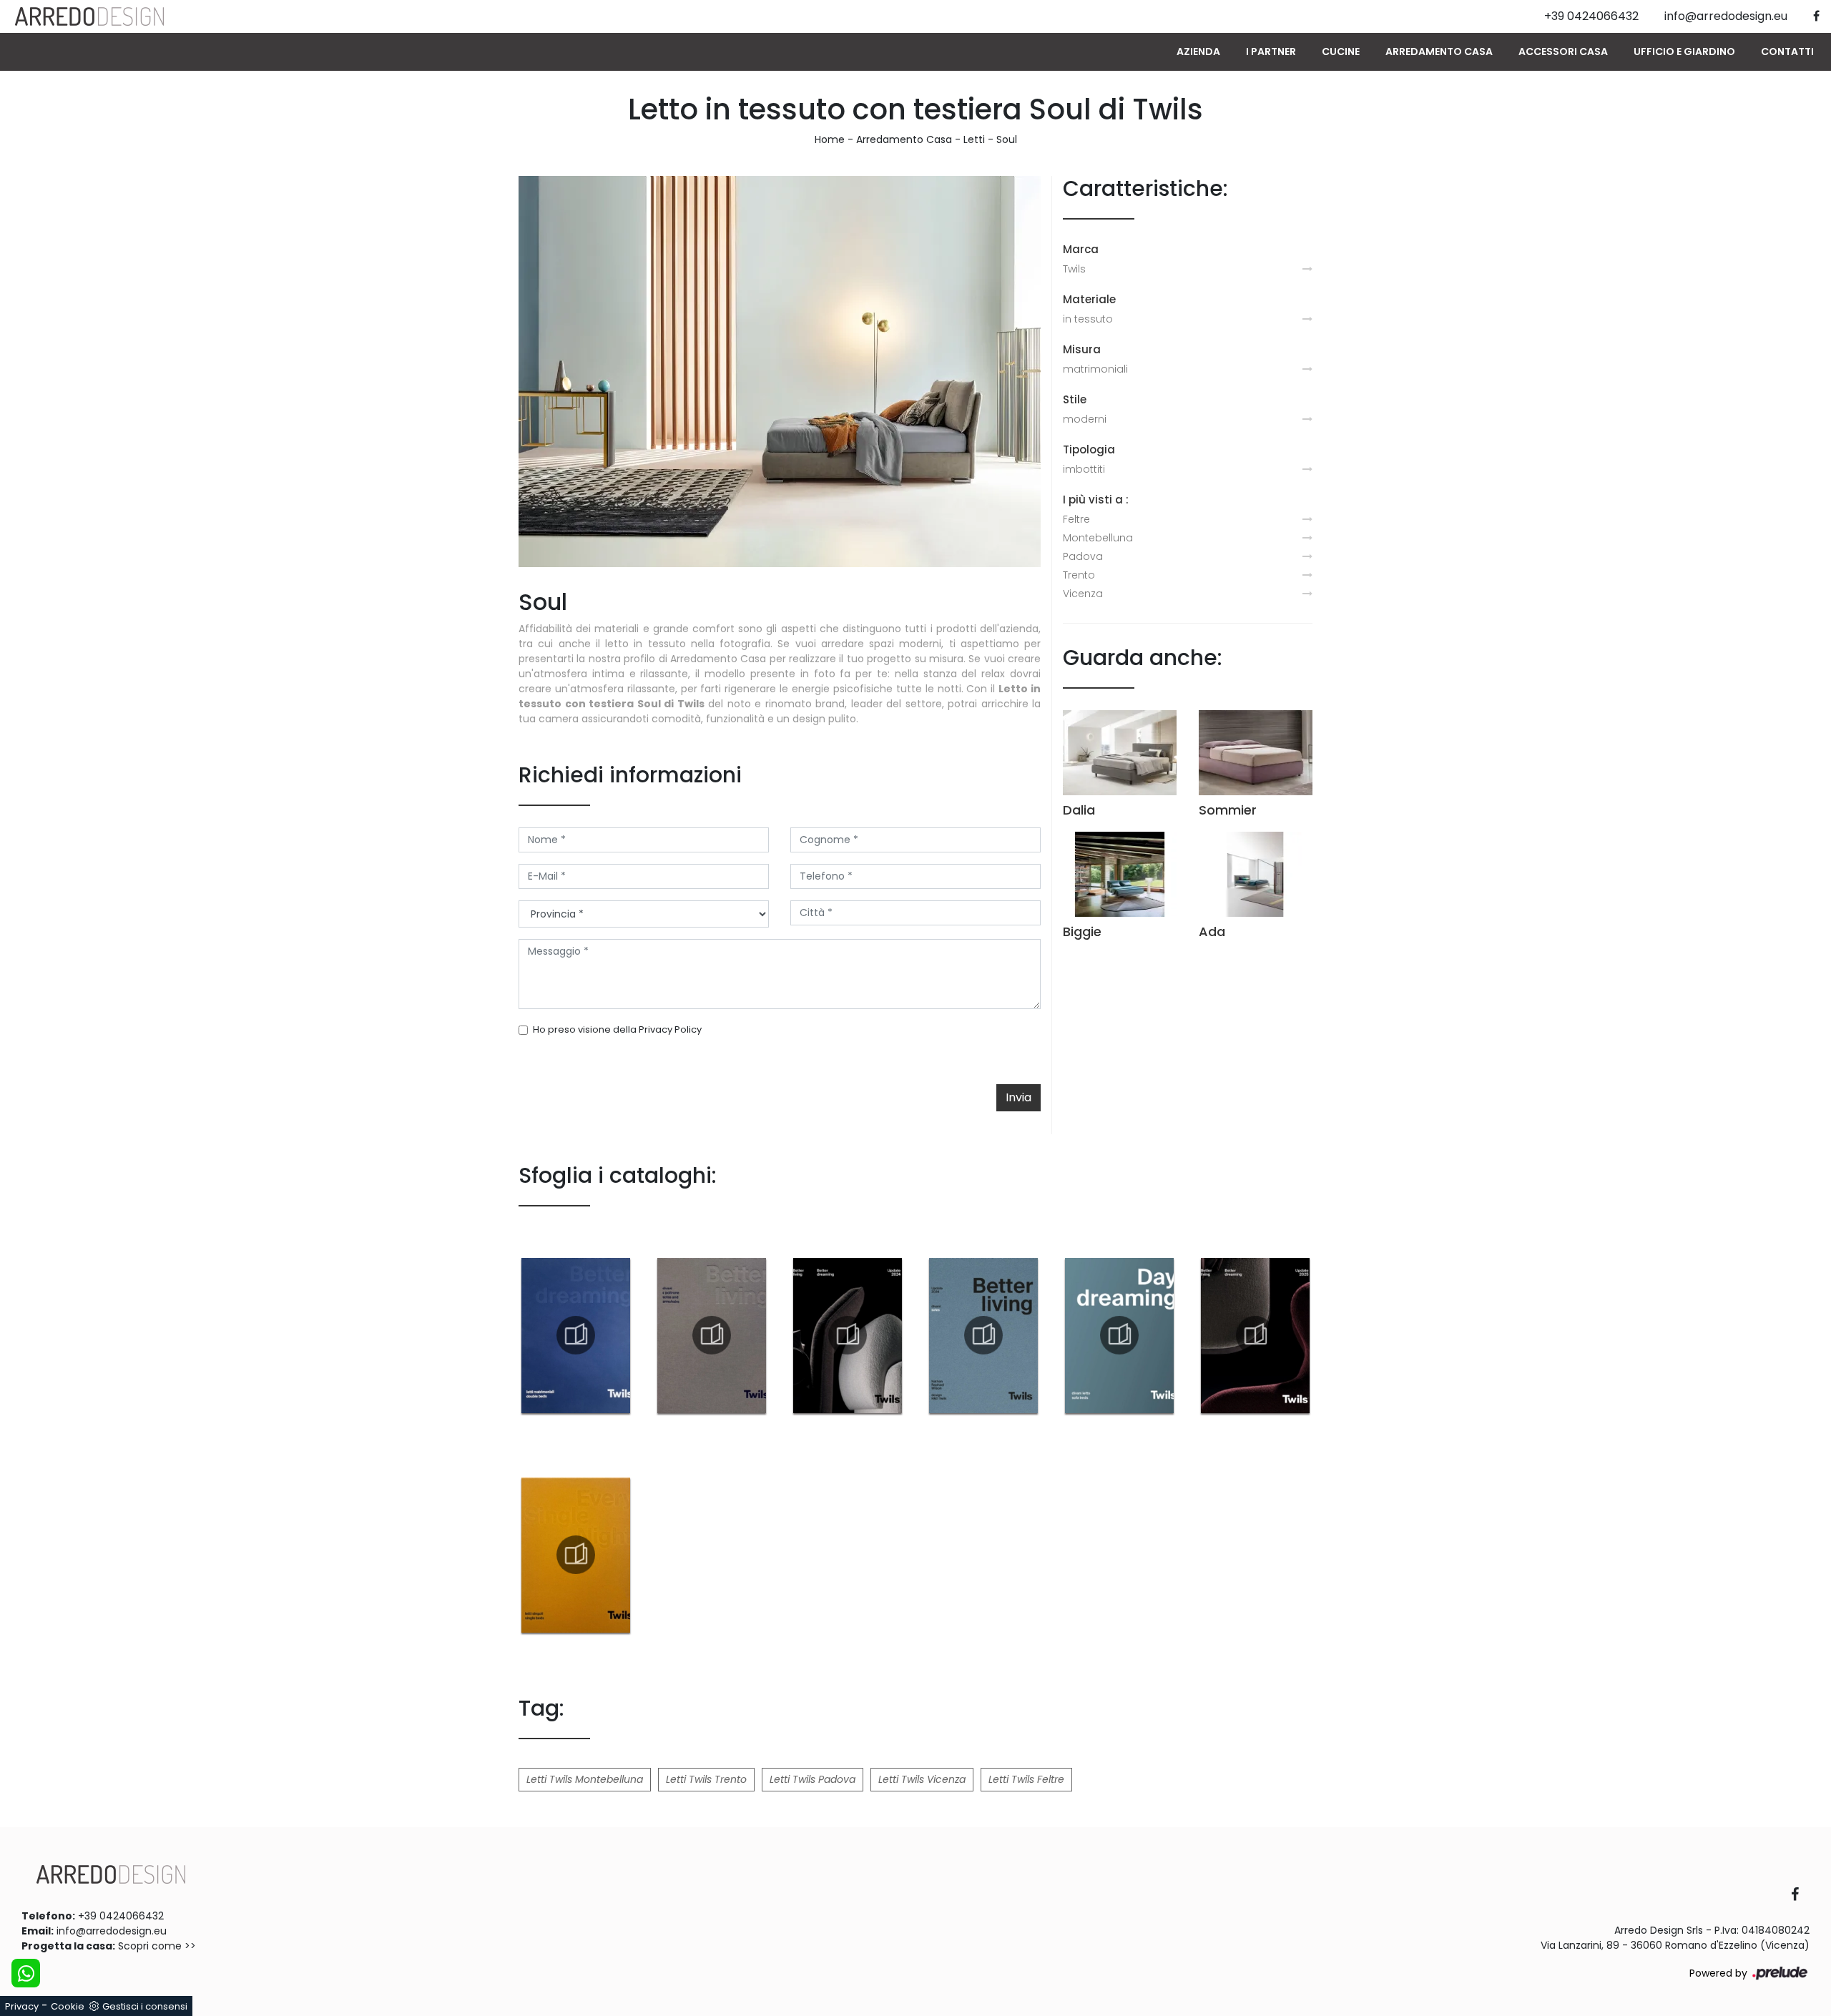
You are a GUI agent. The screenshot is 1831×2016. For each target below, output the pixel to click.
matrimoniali (1095, 369)
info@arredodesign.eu (112, 1931)
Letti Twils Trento (706, 1779)
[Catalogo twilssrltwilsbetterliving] (712, 1335)
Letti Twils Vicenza (922, 1779)
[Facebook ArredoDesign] (1800, 1895)
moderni (1085, 419)
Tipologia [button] (1089, 449)
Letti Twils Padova (813, 1779)
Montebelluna (1098, 538)
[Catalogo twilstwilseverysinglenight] (576, 1555)
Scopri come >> (157, 1946)
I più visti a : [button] (1096, 500)
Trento (1079, 575)
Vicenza (1083, 594)
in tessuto (1088, 319)
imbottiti (1084, 469)
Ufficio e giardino (1684, 51)
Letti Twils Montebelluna (585, 1779)
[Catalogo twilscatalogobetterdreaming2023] (576, 1335)
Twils (1074, 269)
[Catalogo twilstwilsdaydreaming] (1119, 1335)
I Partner (1271, 51)
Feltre (1076, 519)
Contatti (1787, 51)
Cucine (1341, 51)
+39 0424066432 (121, 1916)
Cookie (68, 2006)
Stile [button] (1075, 399)
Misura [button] (1082, 349)
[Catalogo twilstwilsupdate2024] (848, 1335)
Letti (974, 139)
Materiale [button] (1089, 299)
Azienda (1198, 51)
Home (830, 139)
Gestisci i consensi (145, 2006)
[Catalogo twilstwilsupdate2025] (1255, 1335)
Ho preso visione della (617, 1029)
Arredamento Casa (1439, 51)
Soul (1007, 139)
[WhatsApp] (26, 1973)
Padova (1083, 556)
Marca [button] (1081, 249)
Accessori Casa (1563, 51)
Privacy (22, 2006)
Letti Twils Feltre (1026, 1779)
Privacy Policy (670, 1029)
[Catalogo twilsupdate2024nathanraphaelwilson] (983, 1335)
